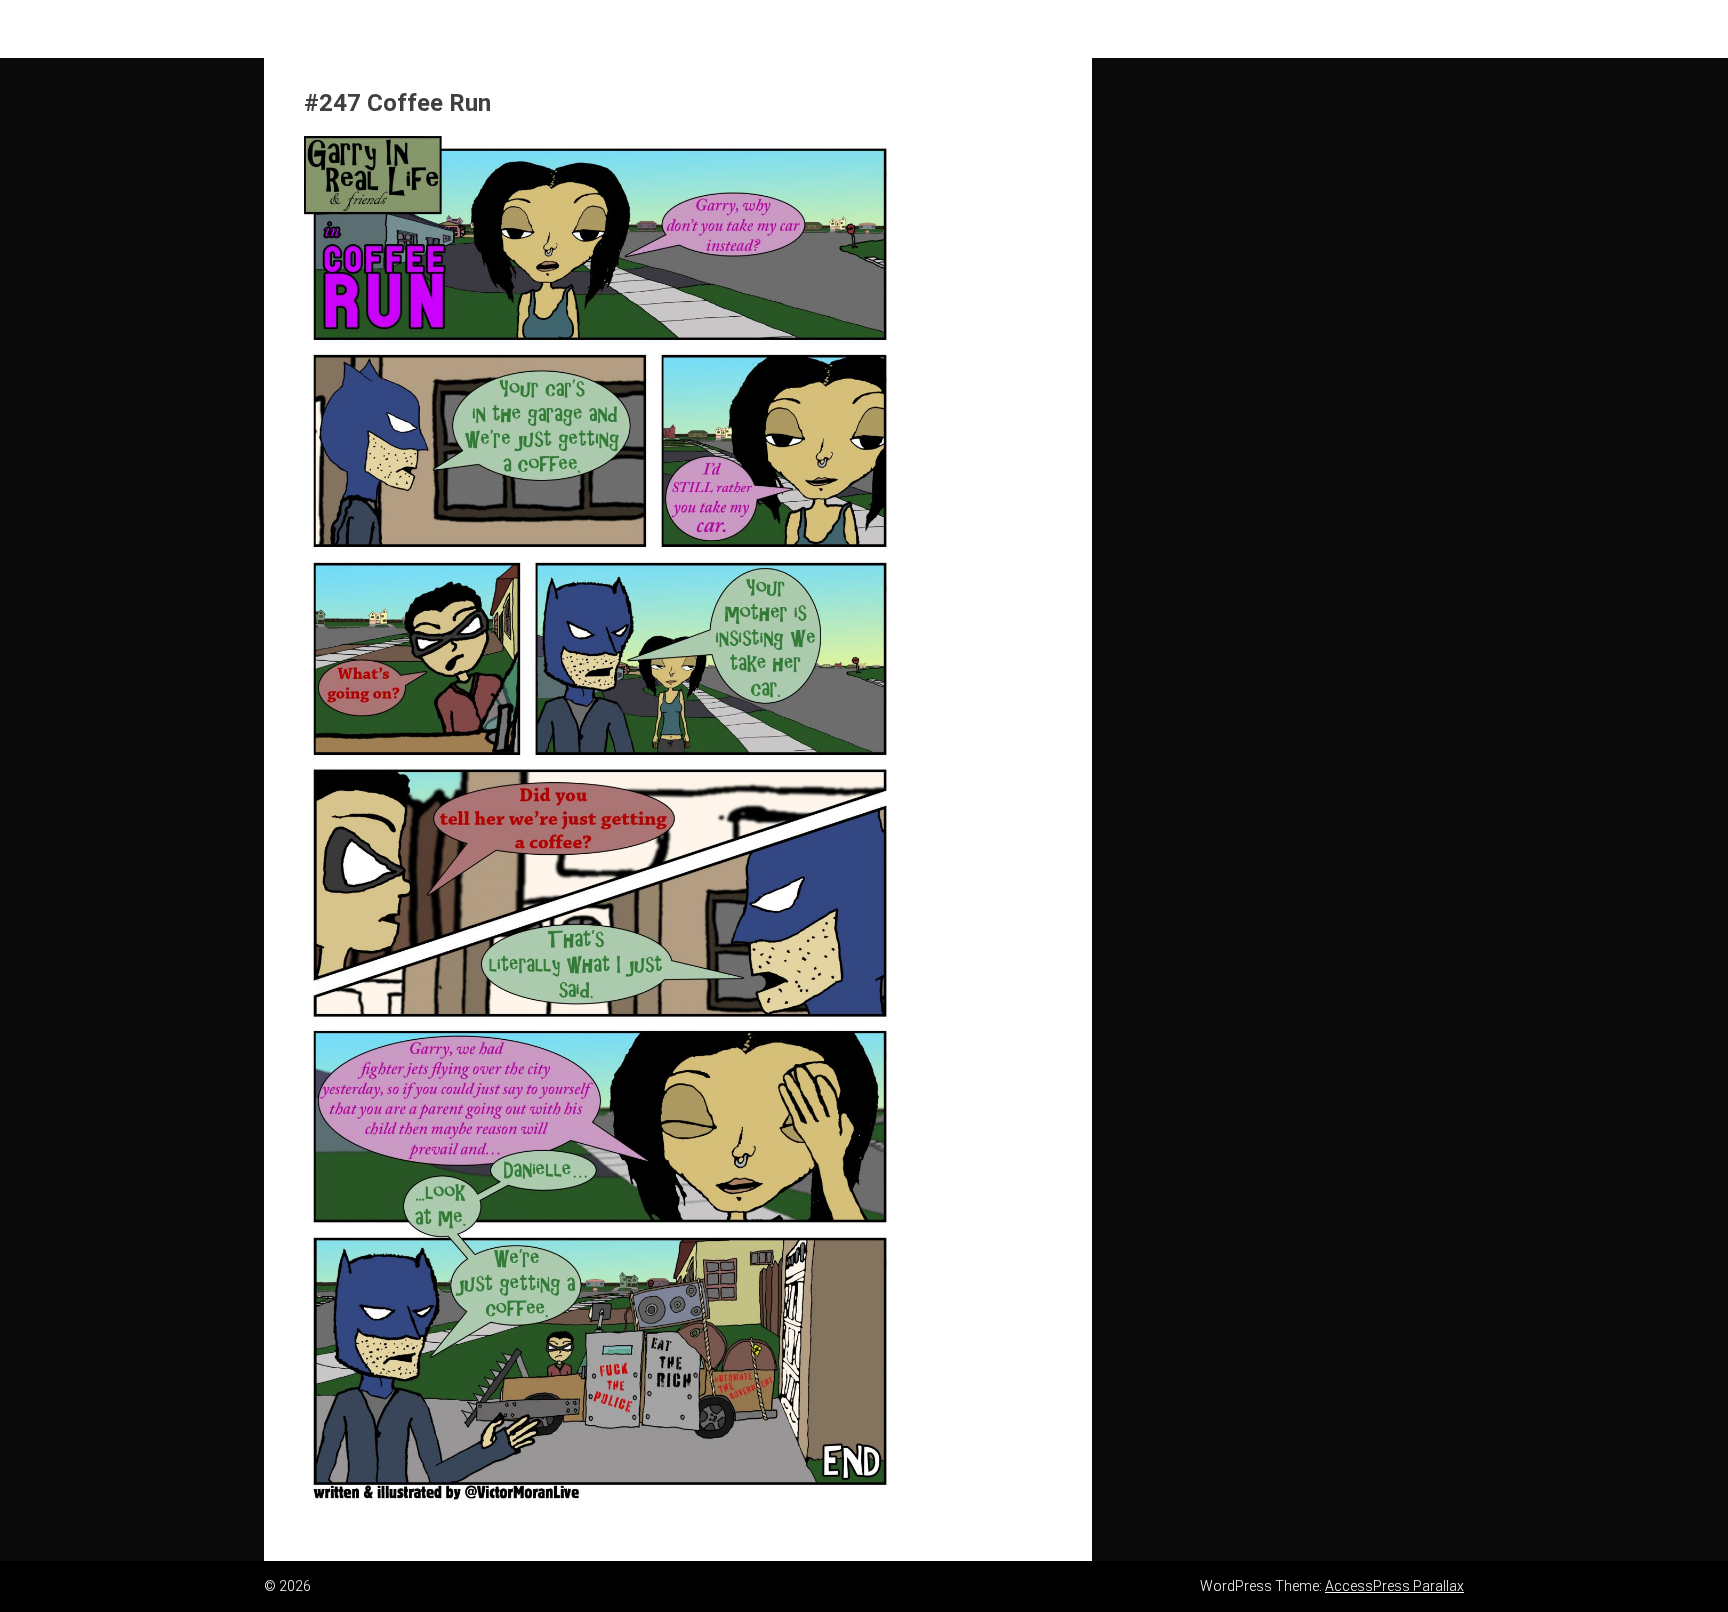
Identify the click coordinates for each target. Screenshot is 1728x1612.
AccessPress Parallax (1394, 1586)
